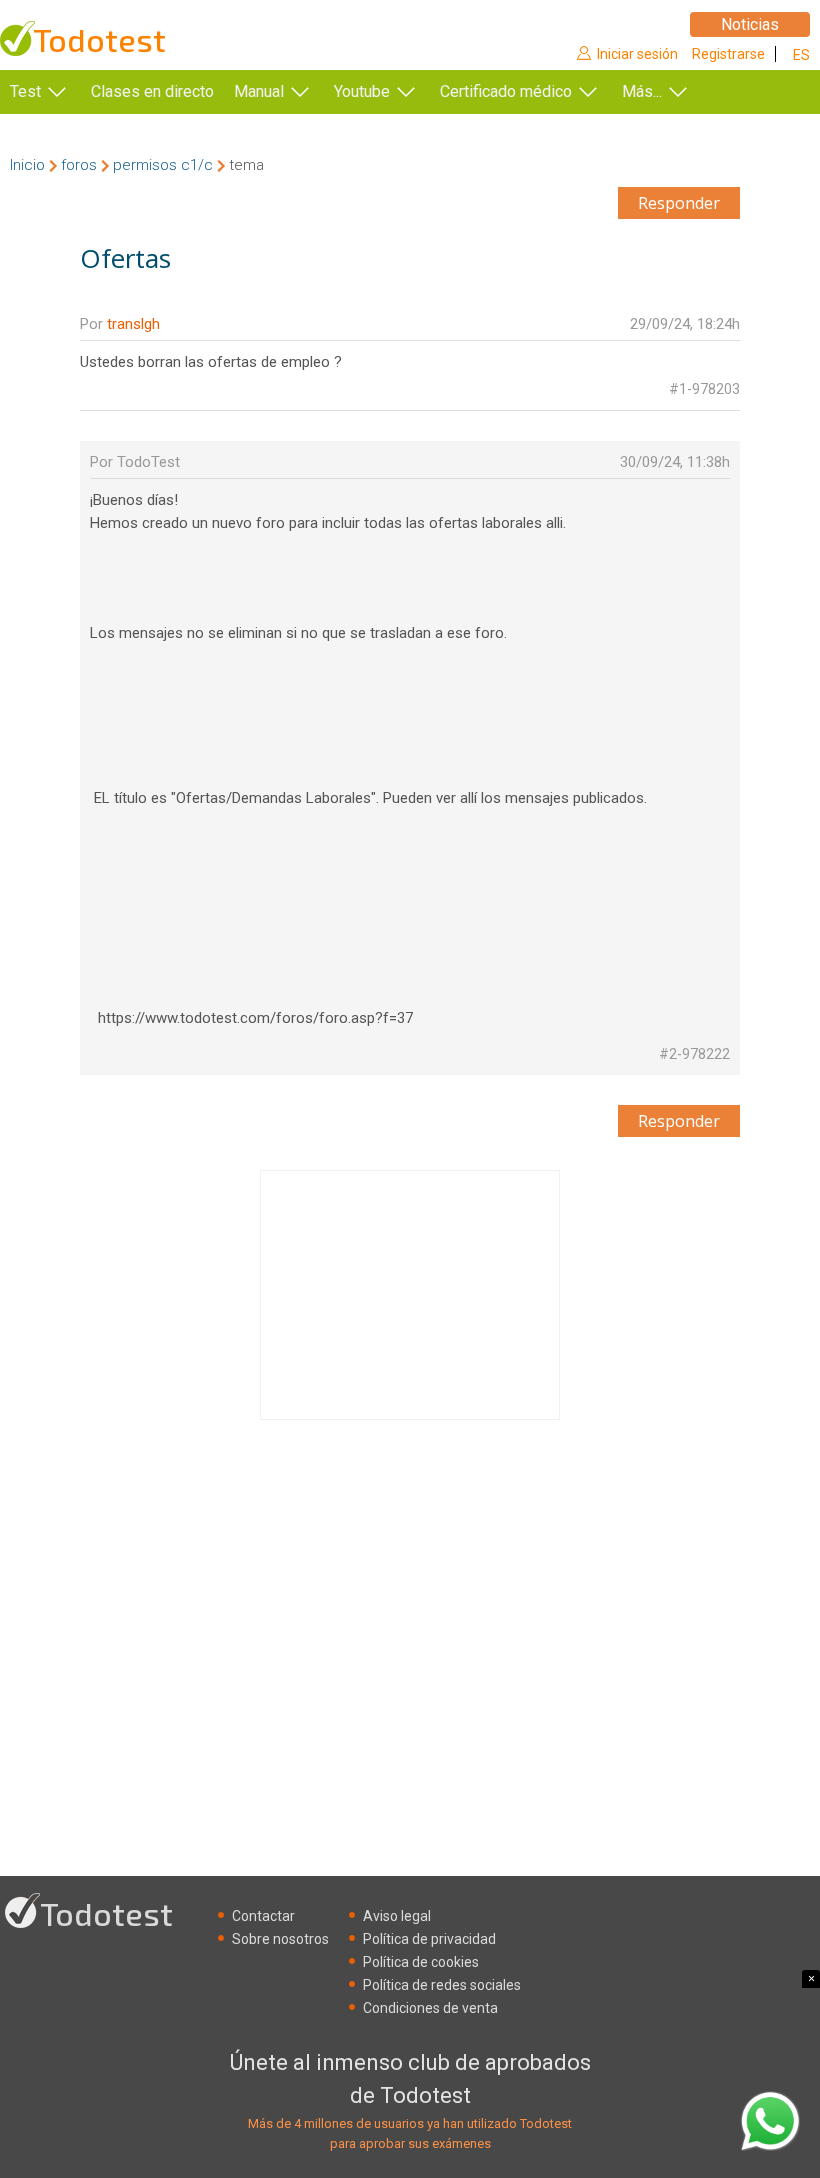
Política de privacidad (429, 1939)
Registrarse (728, 54)
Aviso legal (397, 1916)
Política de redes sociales (442, 1985)
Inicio (27, 165)
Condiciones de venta (430, 2008)
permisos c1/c (163, 165)
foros (79, 165)
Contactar (263, 1916)
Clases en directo (152, 91)
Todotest (99, 39)
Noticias (750, 24)
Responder (679, 203)
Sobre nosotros (280, 1939)
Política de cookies (421, 1962)
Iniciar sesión (637, 54)
